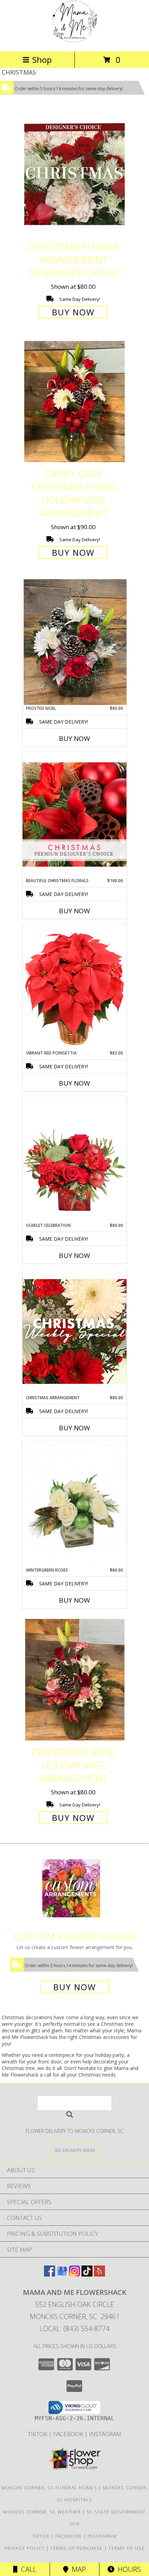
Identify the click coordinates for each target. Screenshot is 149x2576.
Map (77, 2569)
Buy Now (73, 312)
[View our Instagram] (74, 2274)
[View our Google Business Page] (62, 2274)
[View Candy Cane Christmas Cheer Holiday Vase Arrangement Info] (74, 402)
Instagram (105, 2434)
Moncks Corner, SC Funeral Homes (49, 2488)
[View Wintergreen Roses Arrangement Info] (74, 1504)
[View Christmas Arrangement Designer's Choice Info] (74, 1331)
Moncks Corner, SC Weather (42, 2512)
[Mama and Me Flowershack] (74, 41)
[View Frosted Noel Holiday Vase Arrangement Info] (74, 642)
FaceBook (69, 2434)
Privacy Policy (24, 2548)
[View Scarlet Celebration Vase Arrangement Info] (74, 1159)
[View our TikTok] (87, 2274)
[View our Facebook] (50, 2274)
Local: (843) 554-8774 (74, 2329)
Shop (42, 60)
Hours (128, 2569)
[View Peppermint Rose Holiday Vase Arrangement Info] (74, 1680)
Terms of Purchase (76, 2548)
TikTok (38, 2434)
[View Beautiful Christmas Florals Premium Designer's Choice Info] (74, 814)
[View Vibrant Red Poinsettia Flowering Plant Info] (74, 987)
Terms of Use (126, 2548)
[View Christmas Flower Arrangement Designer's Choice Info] (74, 174)
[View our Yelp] (99, 2274)
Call (27, 2569)
